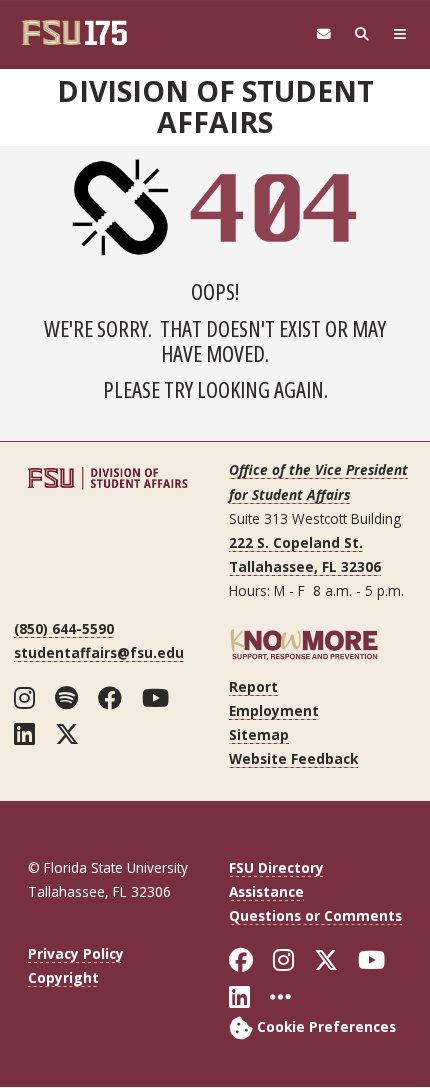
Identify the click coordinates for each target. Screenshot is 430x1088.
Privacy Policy (76, 953)
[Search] (362, 34)
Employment (274, 710)
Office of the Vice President (318, 469)
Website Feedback (293, 758)
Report (253, 686)
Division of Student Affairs (215, 106)
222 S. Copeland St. (296, 542)
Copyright (63, 977)
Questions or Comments (315, 915)
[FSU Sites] (400, 34)
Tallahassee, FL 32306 (305, 566)
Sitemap (259, 734)
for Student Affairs (289, 494)
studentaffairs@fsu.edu (99, 652)
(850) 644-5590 (64, 628)
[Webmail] (324, 34)
